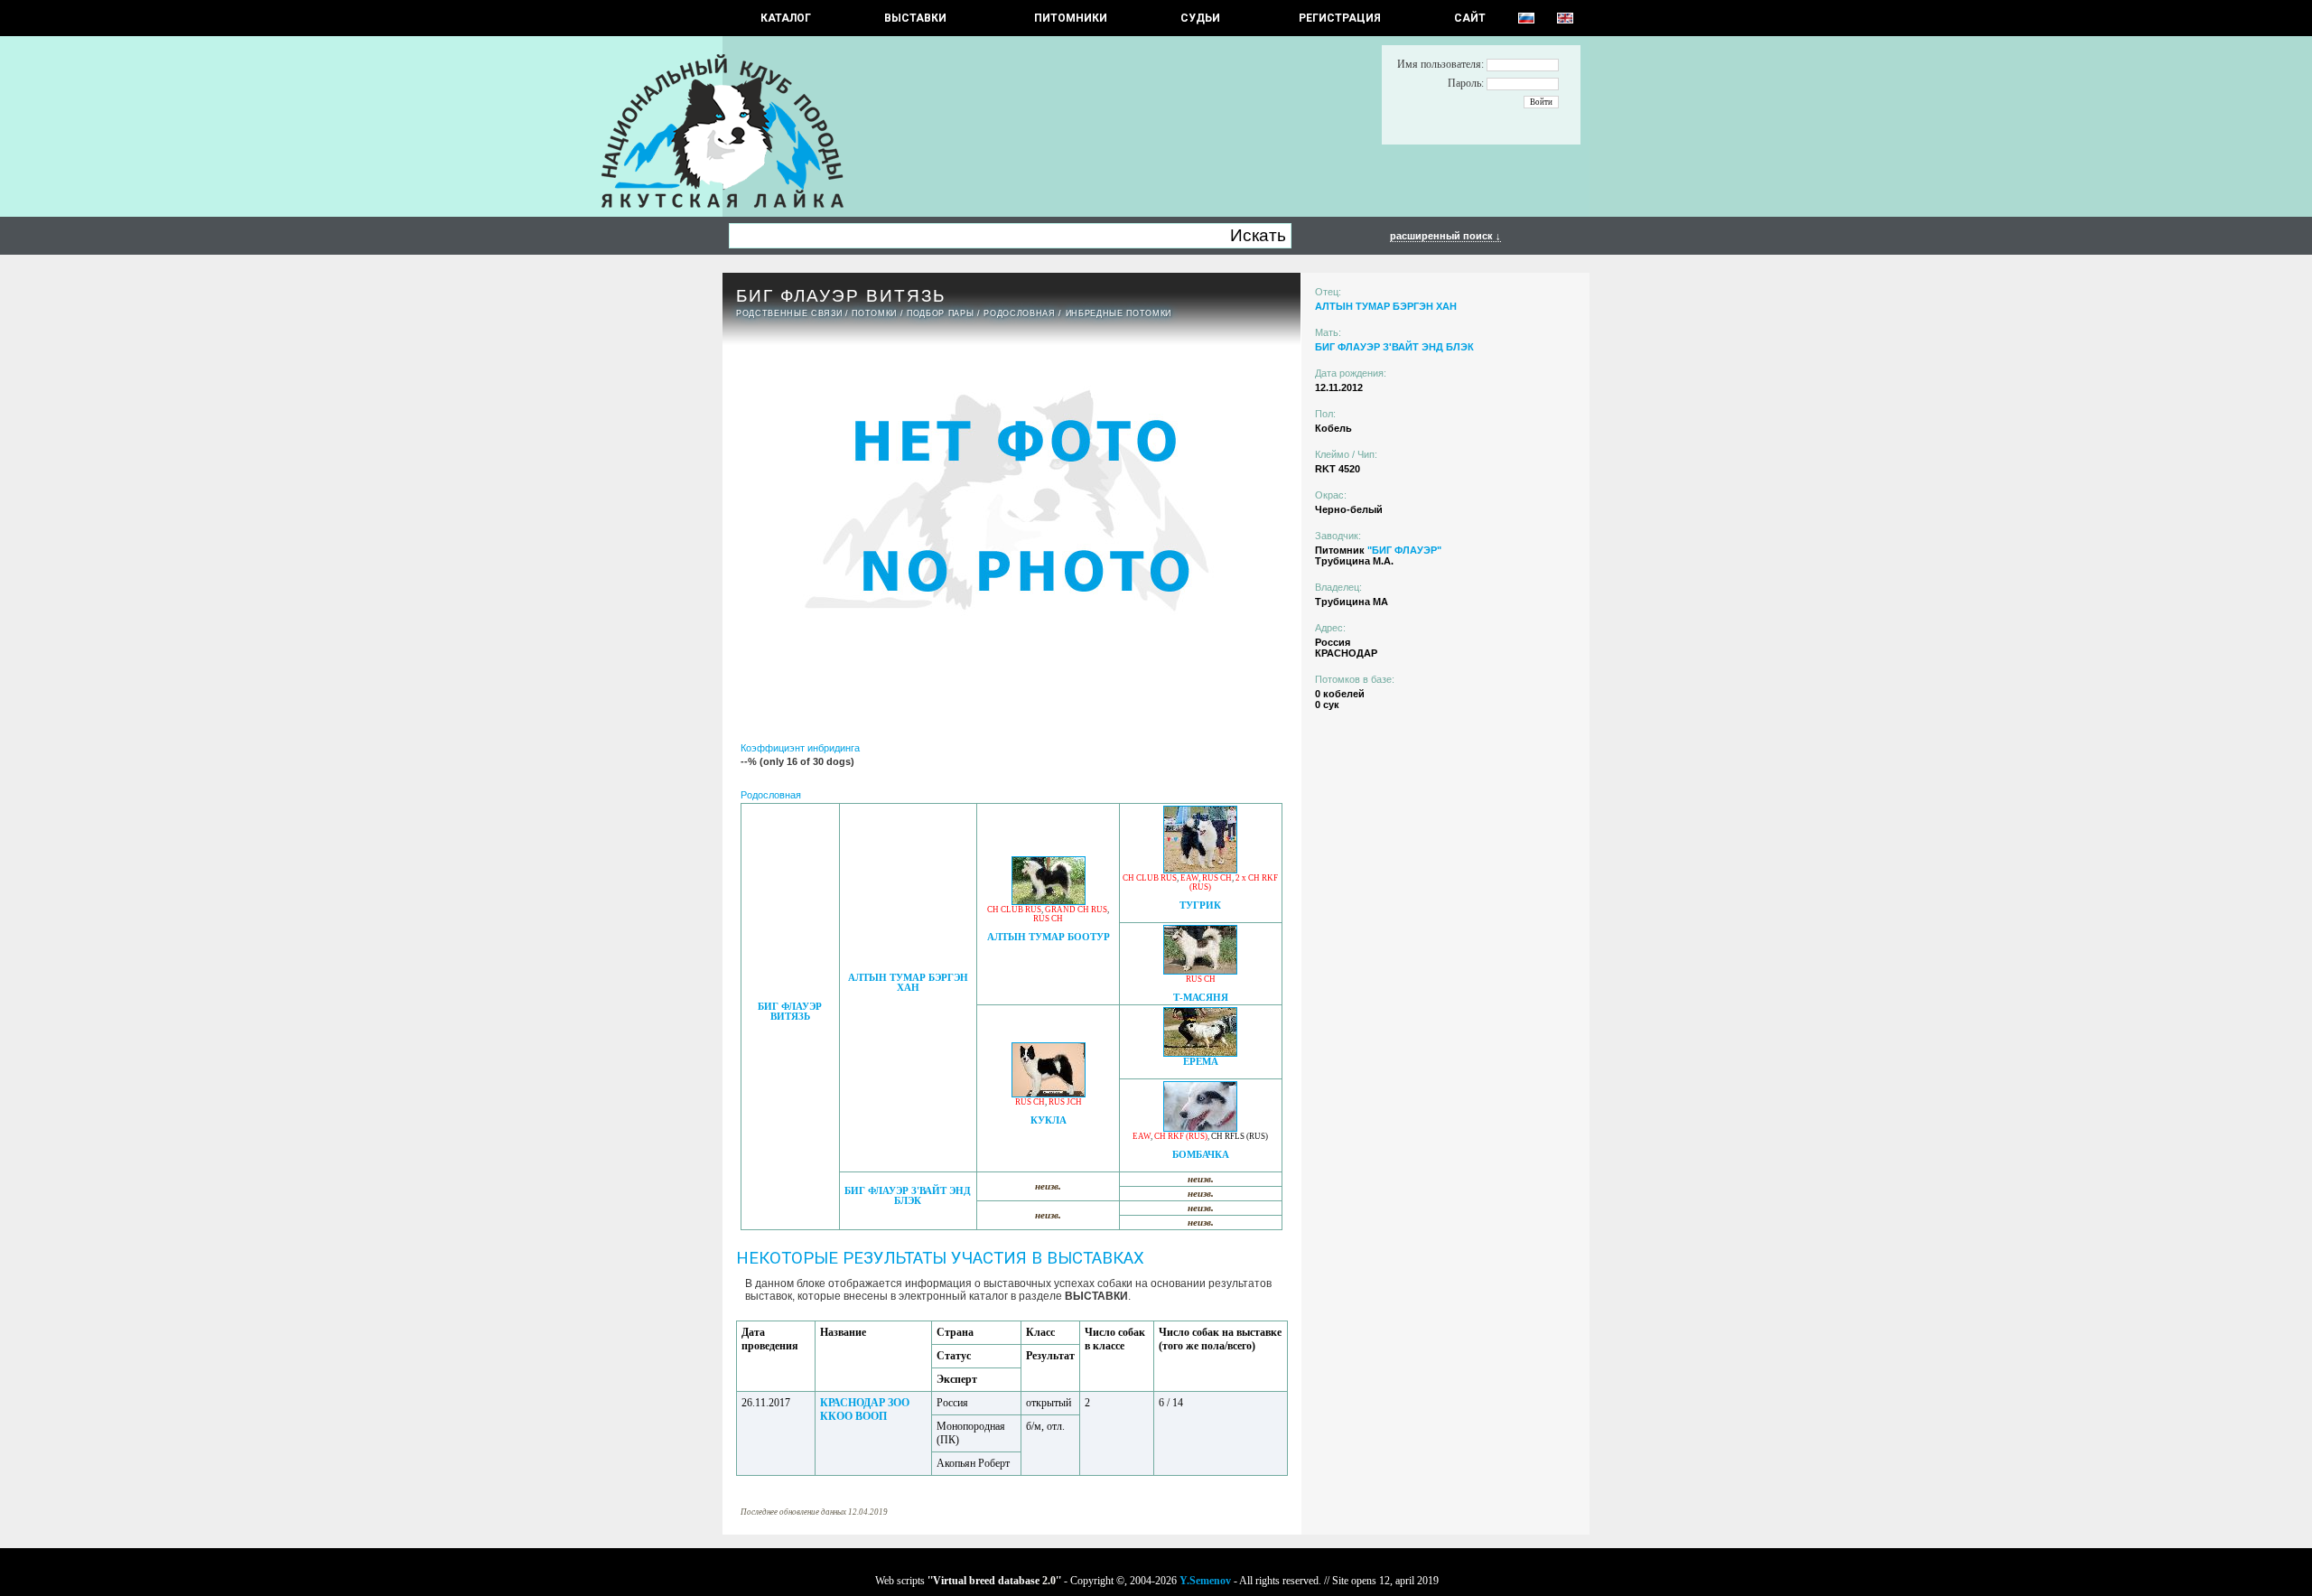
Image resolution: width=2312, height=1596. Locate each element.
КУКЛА (1049, 1120)
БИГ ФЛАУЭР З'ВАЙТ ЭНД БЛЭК (908, 1196)
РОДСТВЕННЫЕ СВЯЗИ (789, 313)
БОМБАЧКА (1201, 1155)
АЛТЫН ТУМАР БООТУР (1049, 937)
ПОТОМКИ (874, 313)
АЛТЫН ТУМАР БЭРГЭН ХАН (908, 983)
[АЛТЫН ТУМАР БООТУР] (1049, 900)
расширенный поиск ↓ (1445, 236)
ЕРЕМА (1201, 1062)
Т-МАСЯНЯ (1201, 998)
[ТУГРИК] (1200, 868)
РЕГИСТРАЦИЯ (1340, 18)
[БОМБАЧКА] (1200, 1127)
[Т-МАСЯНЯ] (1200, 970)
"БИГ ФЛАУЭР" (1404, 550)
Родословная (1019, 313)
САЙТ (1470, 18)
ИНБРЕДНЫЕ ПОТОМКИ (1119, 313)
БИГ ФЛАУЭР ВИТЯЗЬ (790, 1012)
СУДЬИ (1200, 18)
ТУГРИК (1200, 905)
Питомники (1071, 18)
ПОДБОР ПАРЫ (940, 313)
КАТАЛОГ (786, 18)
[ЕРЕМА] (1200, 1052)
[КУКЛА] (1049, 1092)
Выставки (915, 18)
